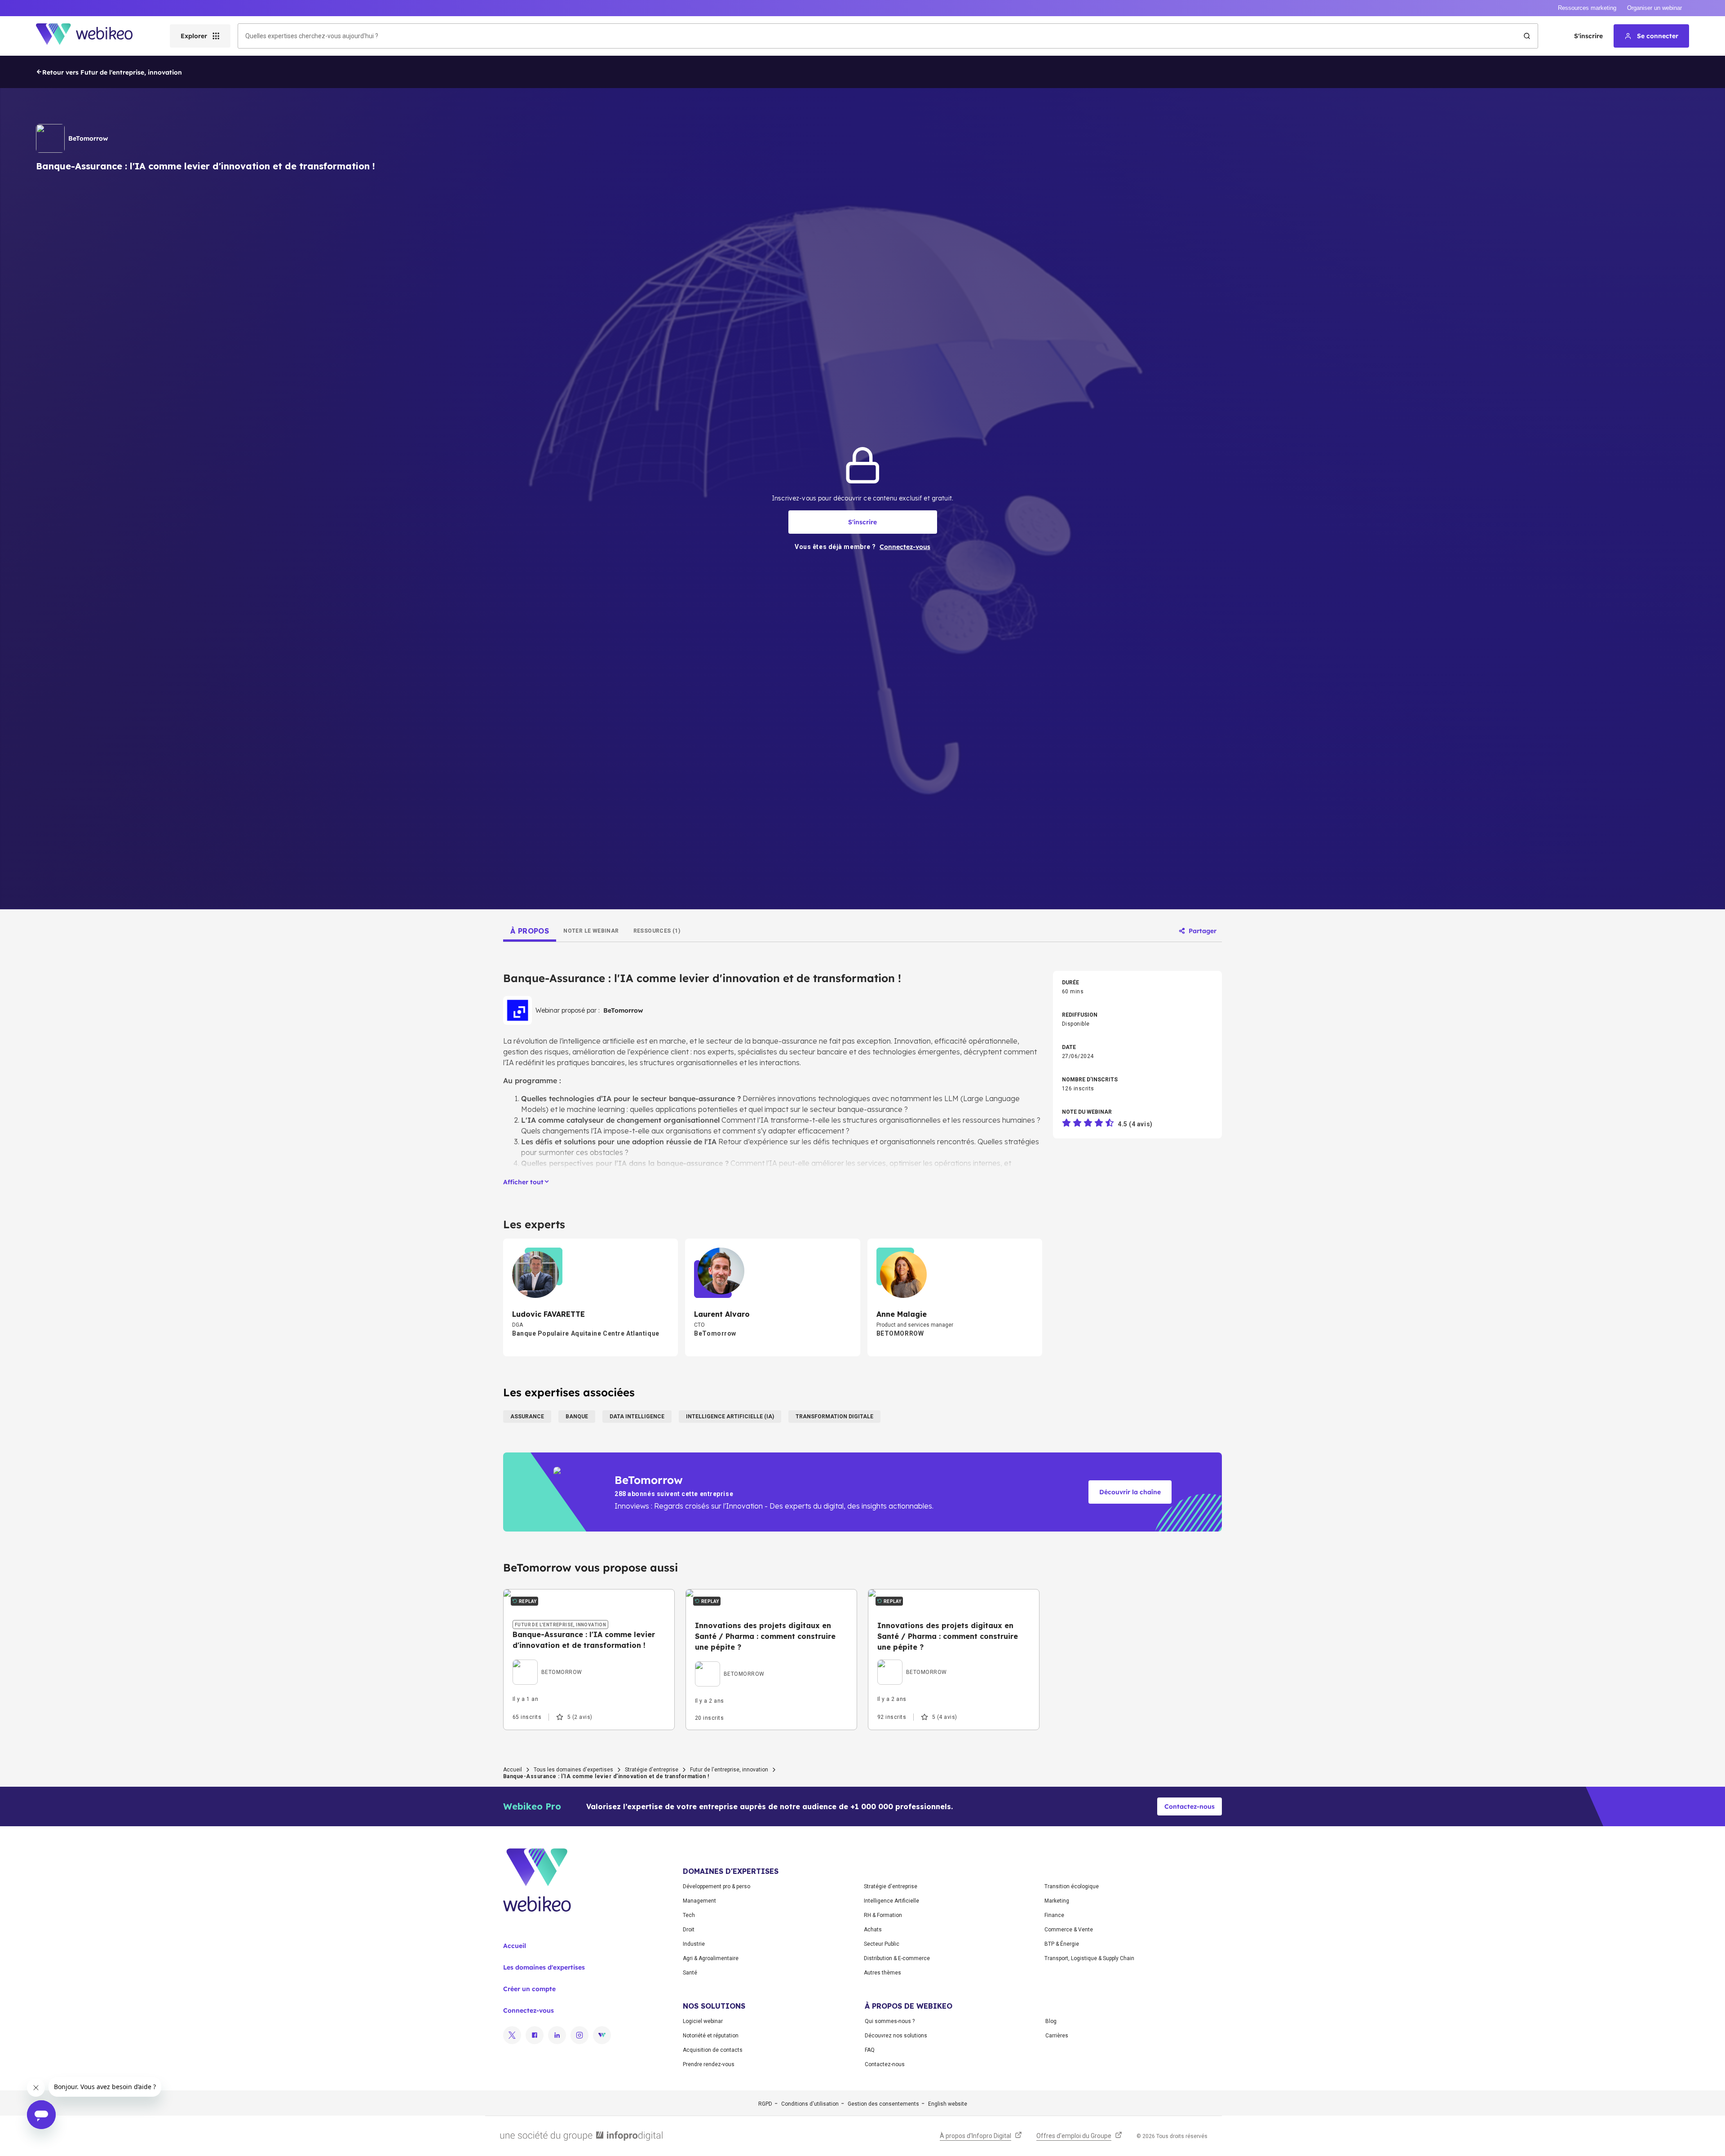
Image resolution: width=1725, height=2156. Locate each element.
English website (948, 2104)
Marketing (1057, 1901)
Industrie (694, 1944)
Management (699, 1901)
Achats (873, 1930)
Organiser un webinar (1654, 8)
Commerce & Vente (1069, 1930)
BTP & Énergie (1062, 1944)
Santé (690, 1973)
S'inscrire (1588, 36)
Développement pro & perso (717, 1886)
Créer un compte (529, 1989)
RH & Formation (883, 1915)
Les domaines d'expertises (544, 1967)
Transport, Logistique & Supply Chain (1089, 1958)
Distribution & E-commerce (897, 1958)
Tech (689, 1915)
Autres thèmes (882, 1973)
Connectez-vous (529, 2010)
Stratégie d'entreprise (652, 1770)
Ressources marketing (1587, 8)
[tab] (530, 931)
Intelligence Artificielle (891, 1901)
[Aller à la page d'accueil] (92, 36)
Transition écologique (1072, 1886)
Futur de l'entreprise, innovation (729, 1770)
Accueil (513, 1770)
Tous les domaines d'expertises (573, 1770)
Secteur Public (882, 1944)
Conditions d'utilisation (810, 2104)
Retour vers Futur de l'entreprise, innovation (112, 72)
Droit (689, 1930)
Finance (1054, 1915)
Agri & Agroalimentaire (711, 1958)
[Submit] (1527, 36)
